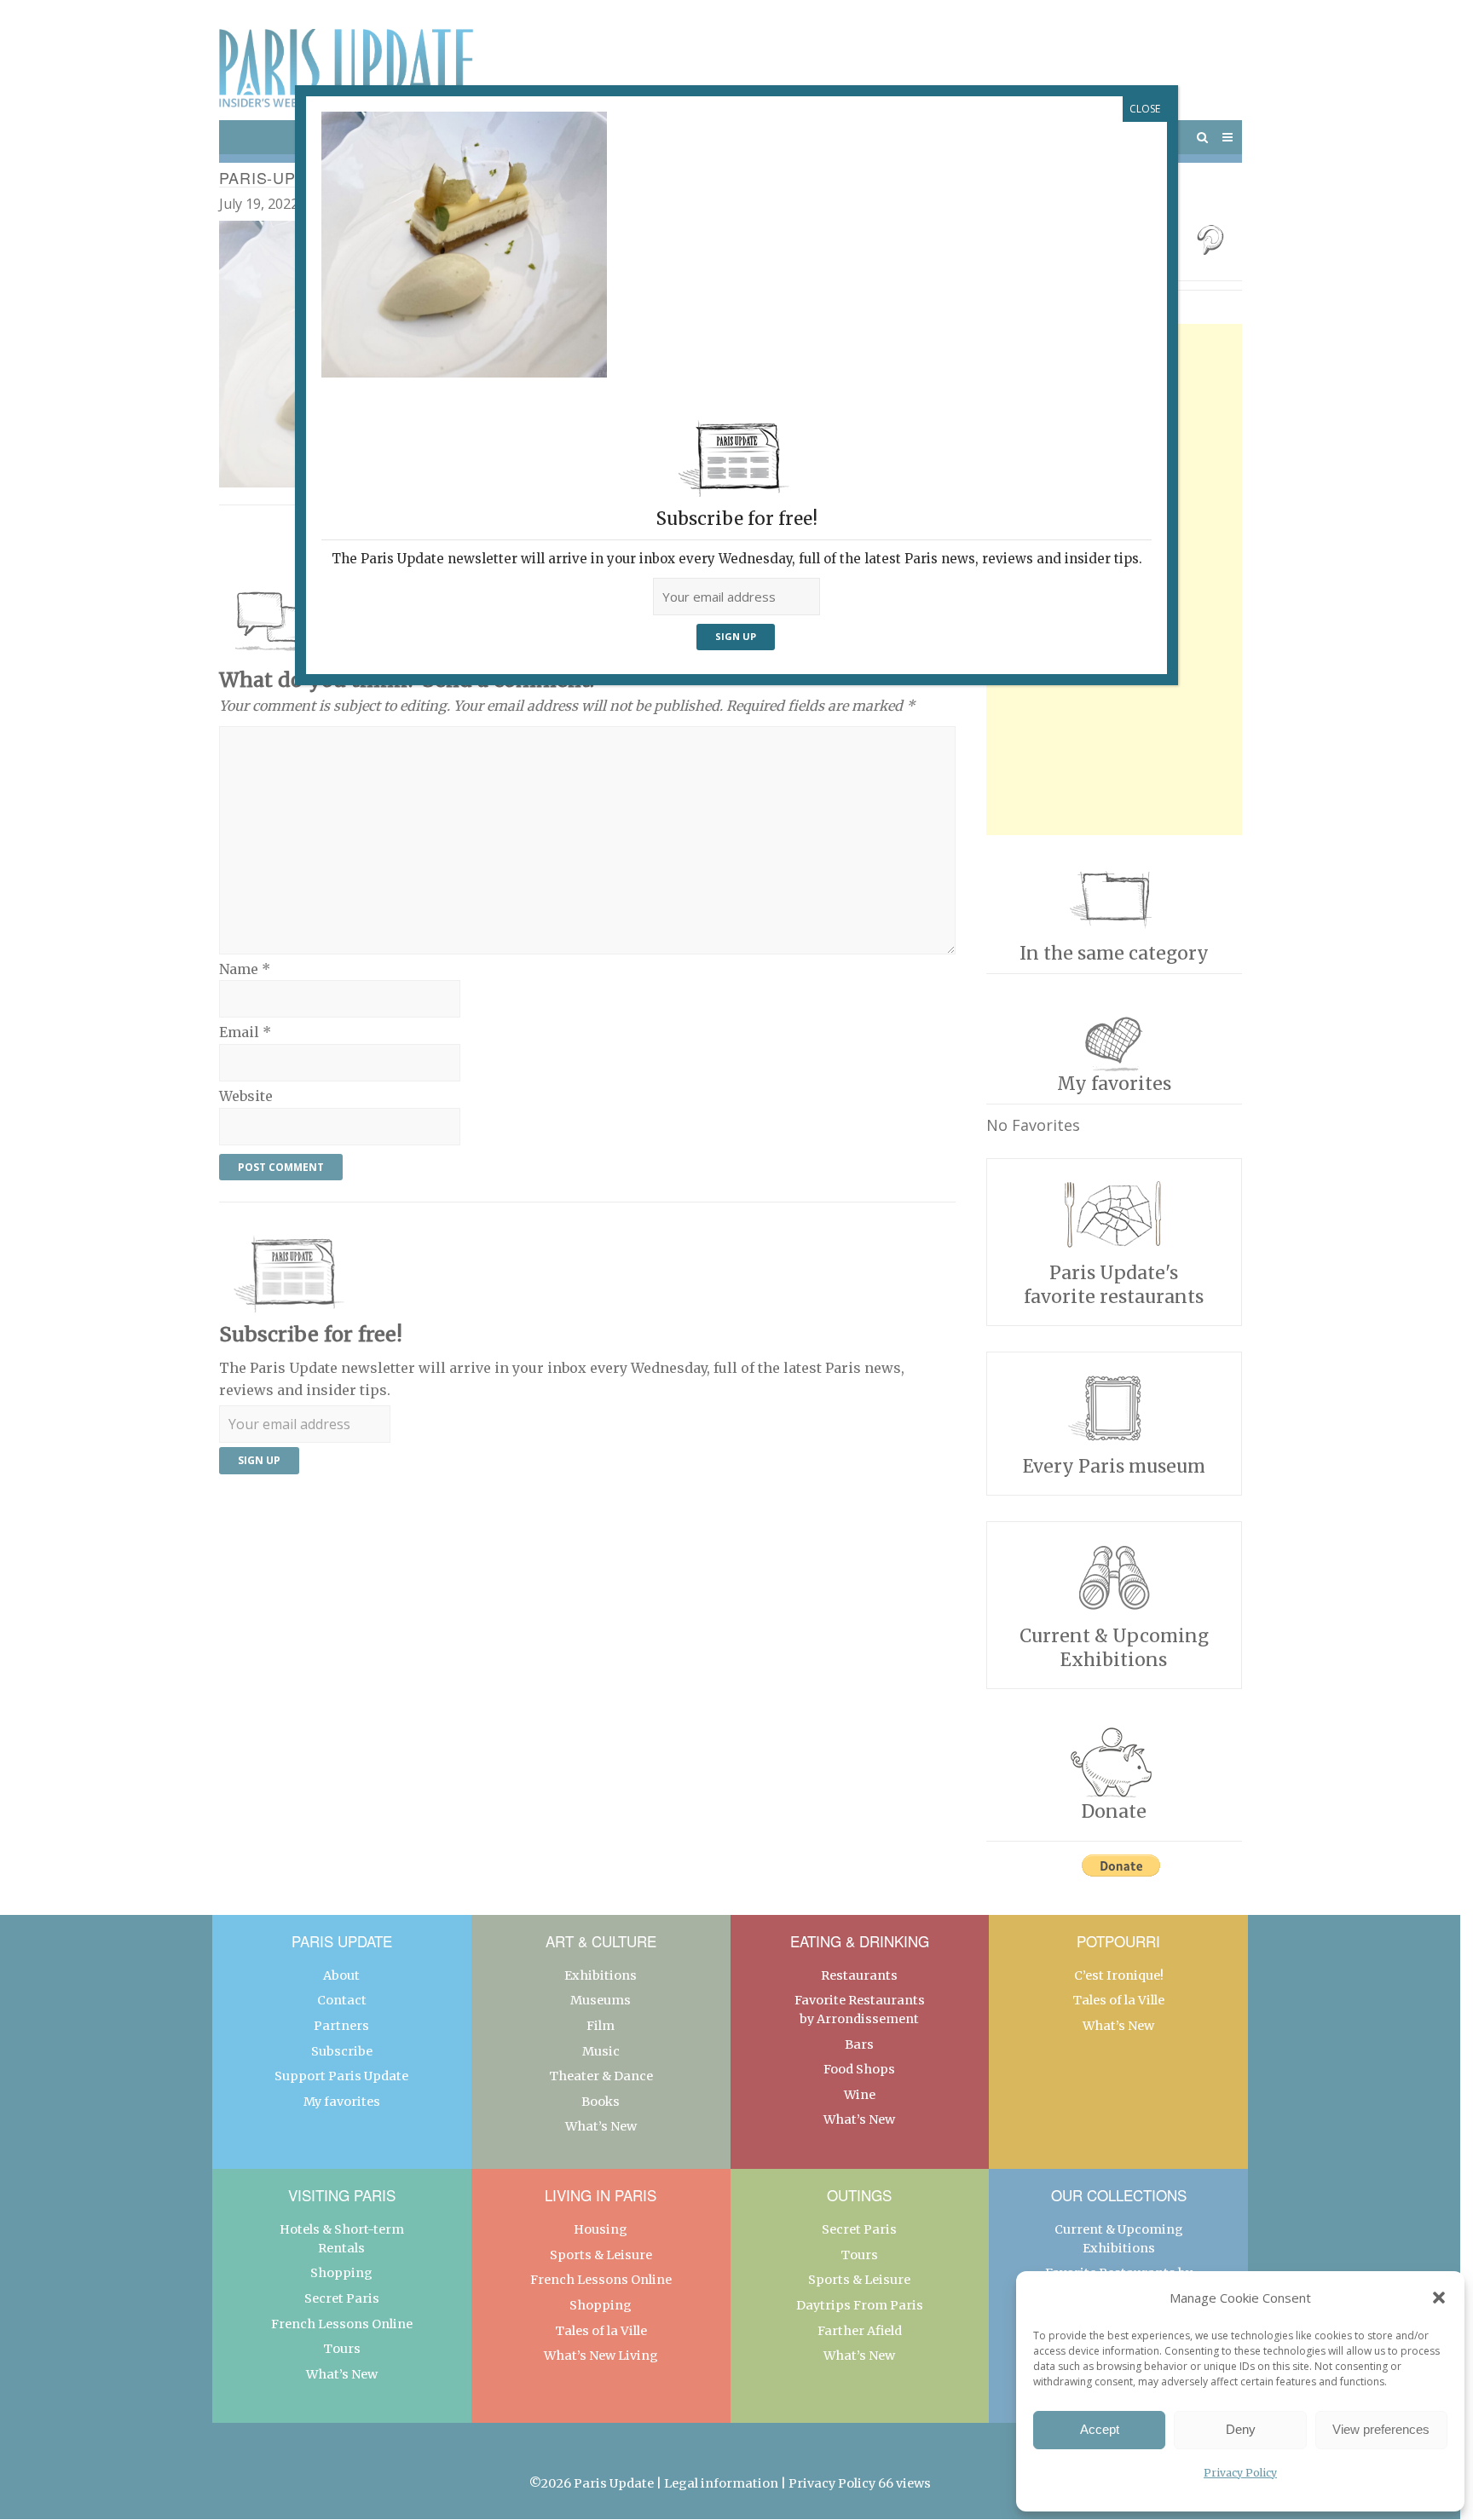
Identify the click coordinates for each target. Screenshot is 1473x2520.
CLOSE (1145, 109)
